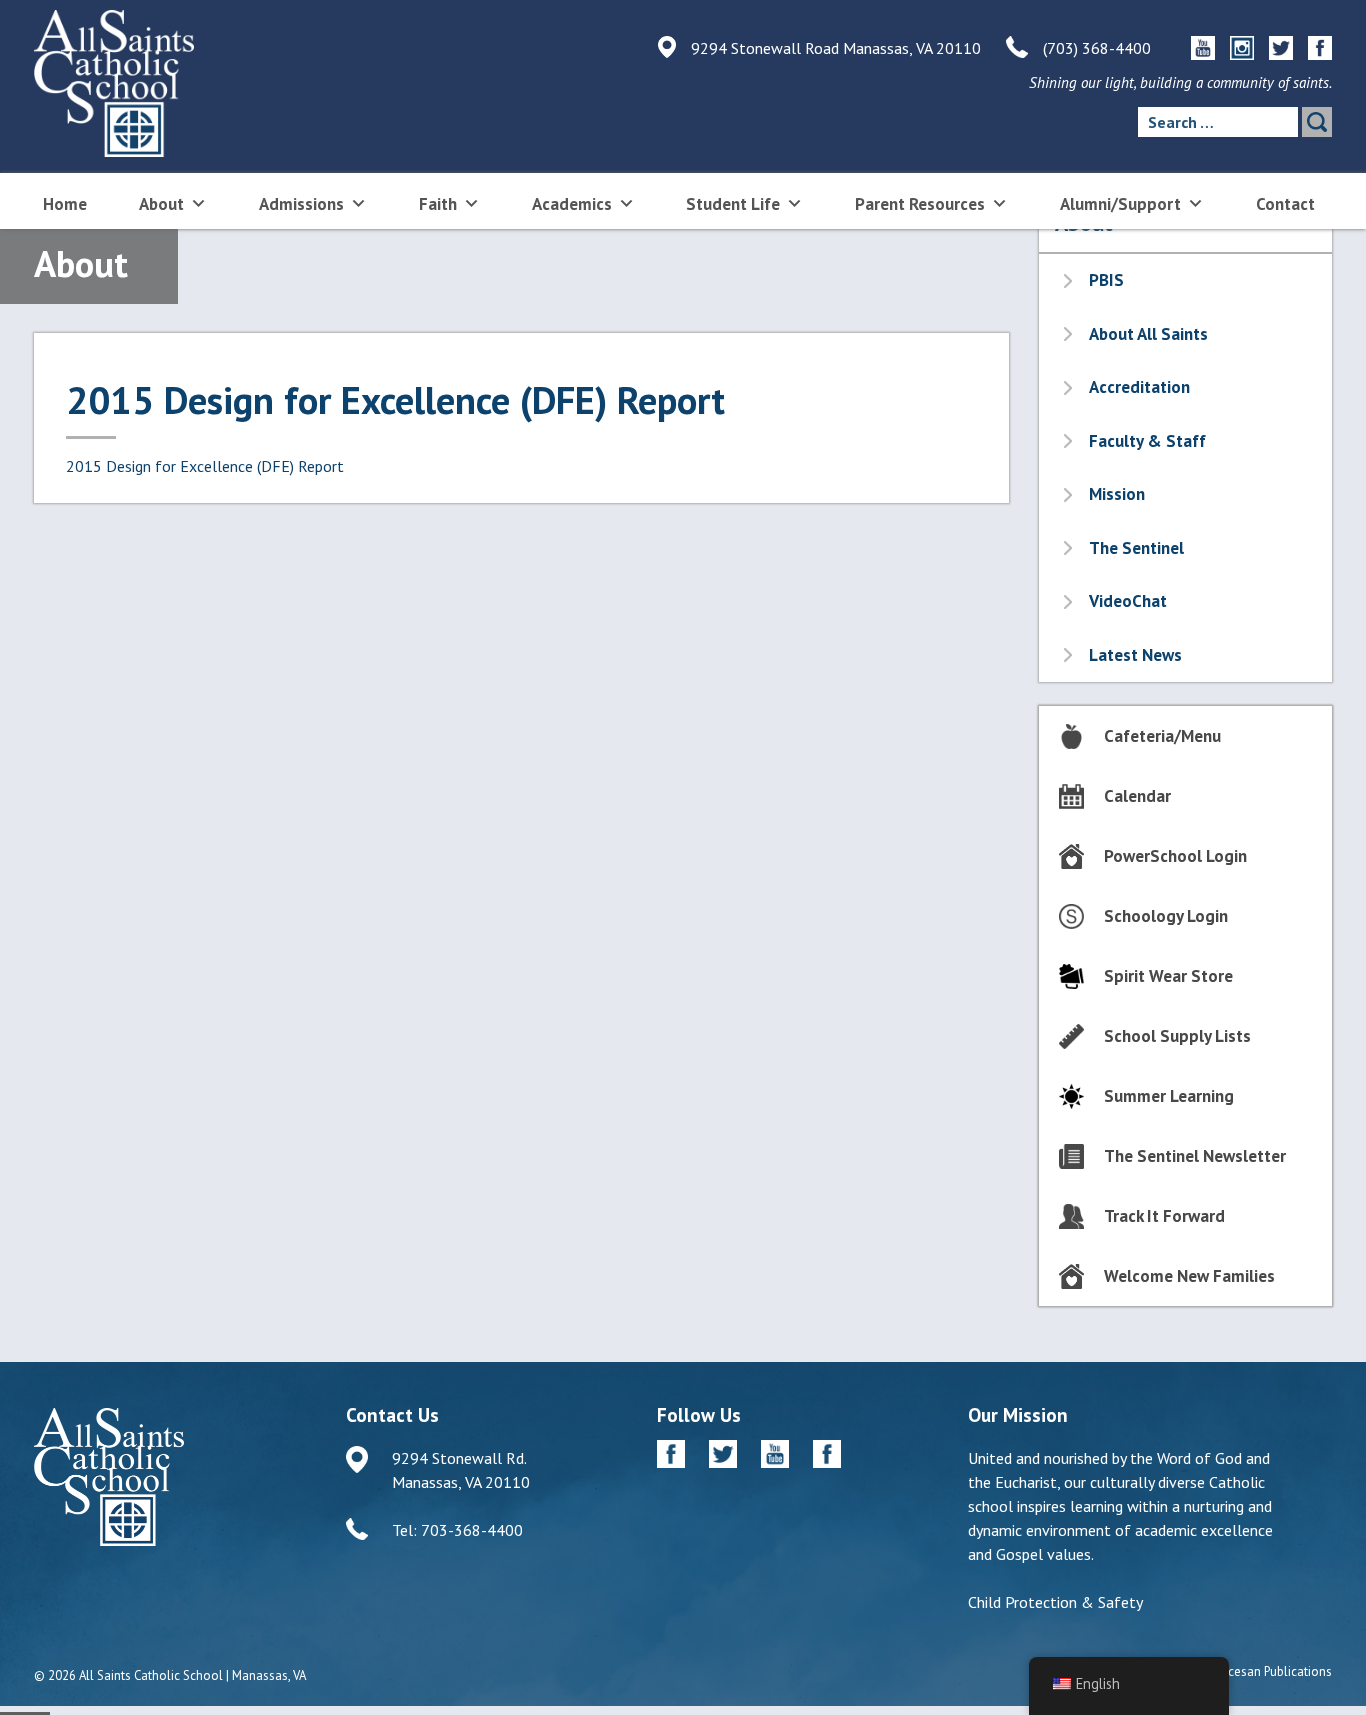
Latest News (1135, 655)
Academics (572, 204)
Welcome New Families (1189, 1276)
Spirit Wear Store (1168, 976)
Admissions (301, 204)
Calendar (1137, 796)
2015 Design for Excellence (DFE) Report (205, 466)
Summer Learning (1169, 1096)
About (161, 204)
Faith (438, 204)
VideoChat (1128, 601)
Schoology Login (1166, 916)
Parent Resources (920, 204)
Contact (1285, 204)
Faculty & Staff (1147, 441)
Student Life (733, 204)
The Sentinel (1136, 548)
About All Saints (1148, 334)
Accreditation (1139, 387)
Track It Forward (1164, 1216)
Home (65, 204)
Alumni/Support (1120, 204)
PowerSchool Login (1175, 856)
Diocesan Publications (1270, 1671)
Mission (1117, 494)
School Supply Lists (1177, 1036)
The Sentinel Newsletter (1195, 1156)
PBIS (1106, 280)
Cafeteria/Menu (1162, 736)
